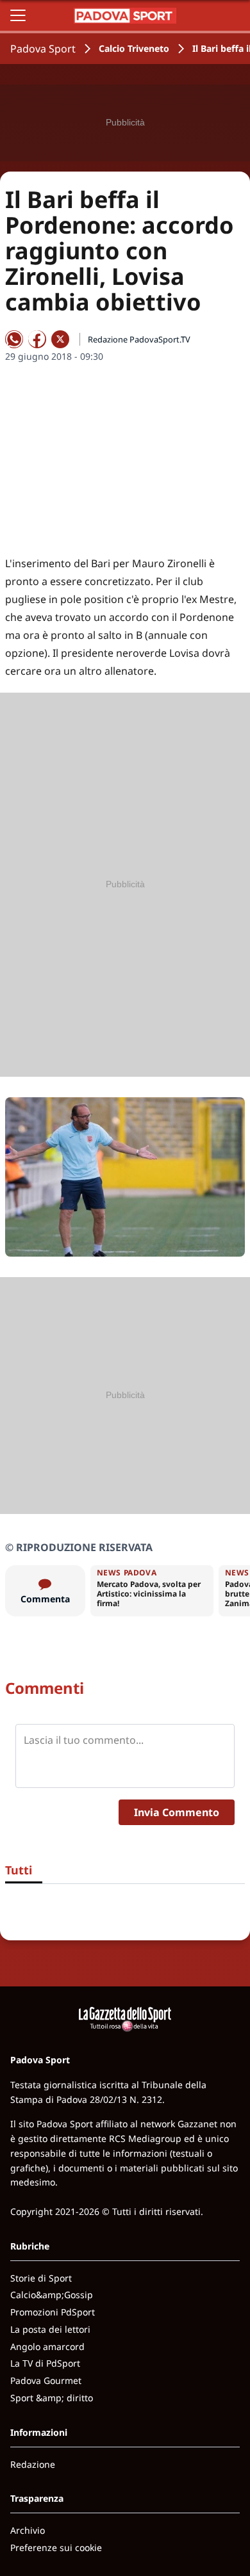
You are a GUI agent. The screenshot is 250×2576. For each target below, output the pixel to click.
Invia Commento (177, 1812)
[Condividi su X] (60, 339)
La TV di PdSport (45, 2363)
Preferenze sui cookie (56, 2548)
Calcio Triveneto (134, 48)
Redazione (33, 2464)
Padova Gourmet (46, 2380)
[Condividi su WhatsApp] (14, 339)
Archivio (28, 2530)
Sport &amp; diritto (52, 2398)
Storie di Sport (41, 2278)
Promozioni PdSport (53, 2312)
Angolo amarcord (47, 2347)
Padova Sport (43, 49)
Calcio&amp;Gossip (52, 2295)
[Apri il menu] (18, 15)
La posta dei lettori (50, 2329)
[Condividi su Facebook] (37, 339)
